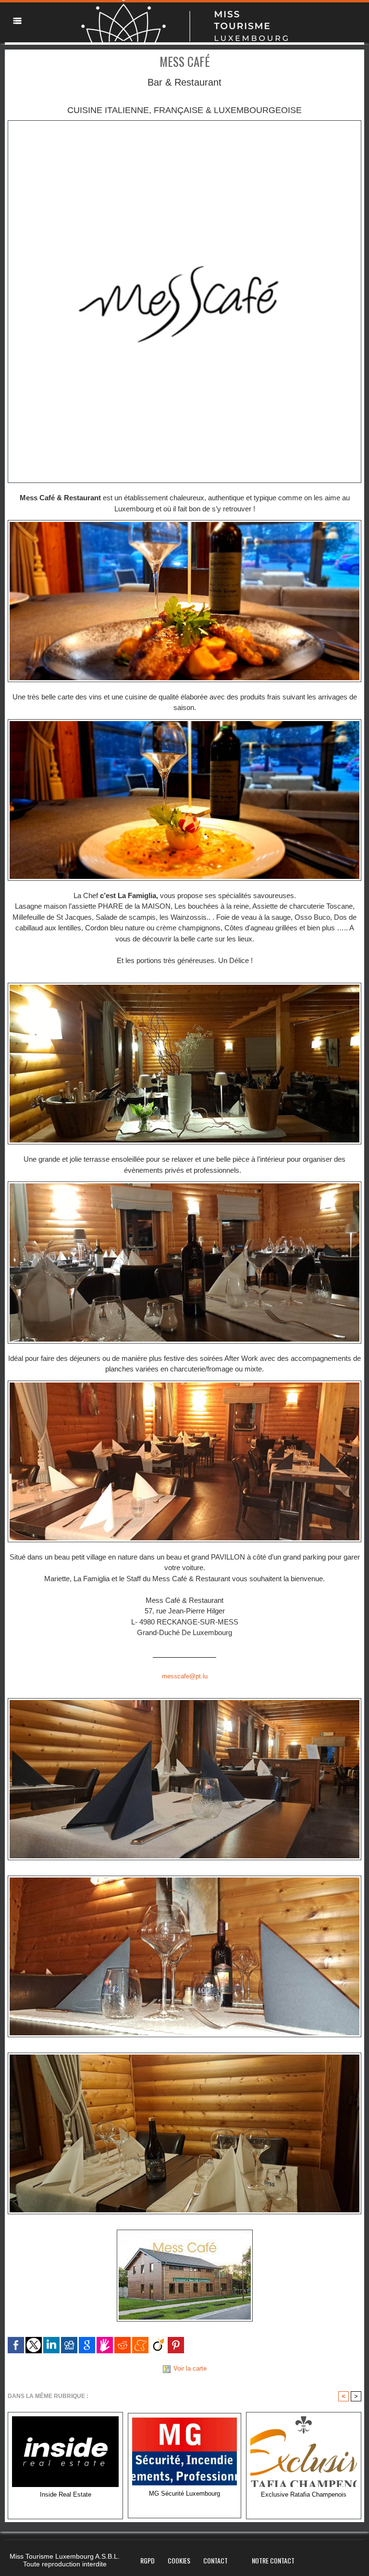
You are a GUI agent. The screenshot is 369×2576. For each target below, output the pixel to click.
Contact (215, 2560)
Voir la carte (190, 2368)
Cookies (179, 2560)
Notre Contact (273, 2560)
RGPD (148, 2560)
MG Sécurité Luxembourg (184, 2494)
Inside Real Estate (66, 2494)
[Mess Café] (184, 123)
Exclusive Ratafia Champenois (304, 2494)
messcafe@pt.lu (185, 1676)
